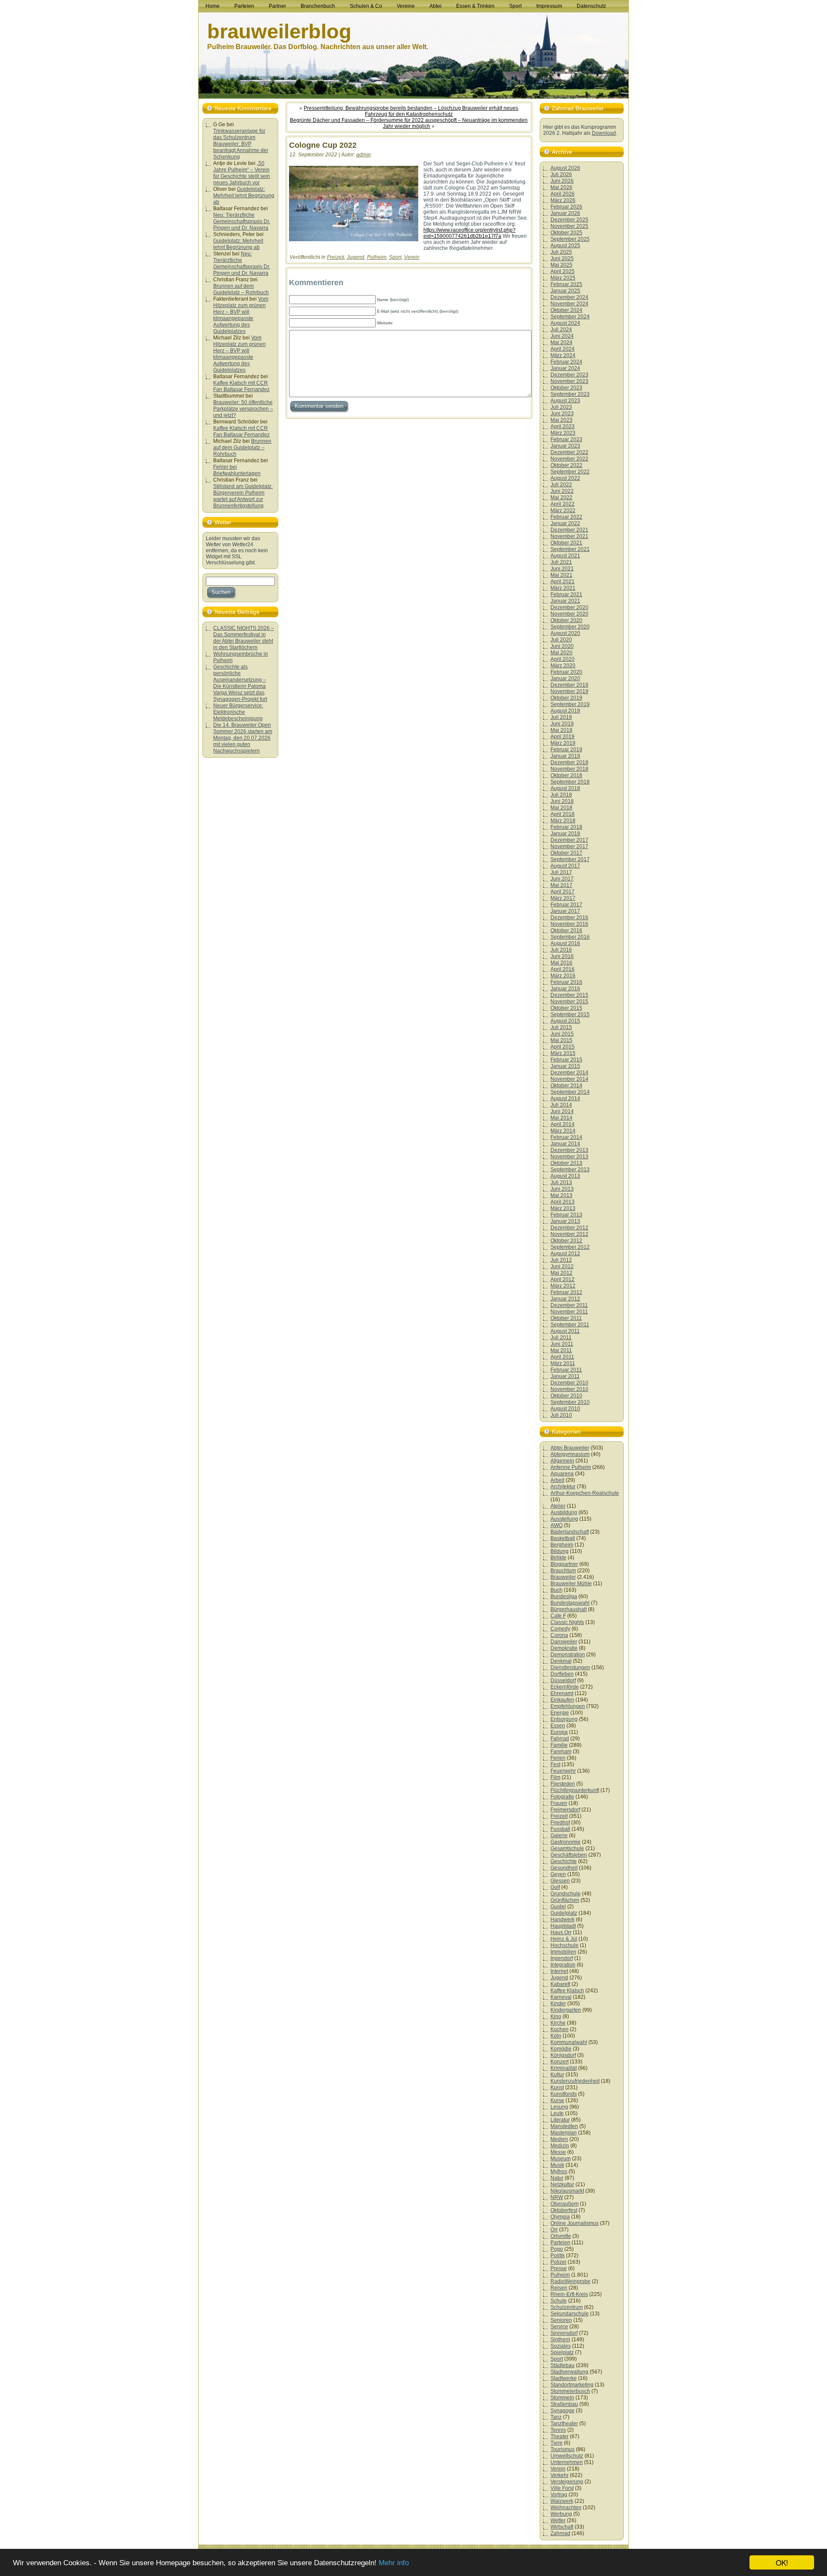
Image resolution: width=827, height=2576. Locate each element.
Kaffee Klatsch (567, 1991)
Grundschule (566, 1894)
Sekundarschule (570, 2314)
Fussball (560, 1829)
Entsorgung (564, 1719)
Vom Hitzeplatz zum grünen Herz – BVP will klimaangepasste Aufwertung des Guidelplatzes (241, 315)
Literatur (560, 2120)
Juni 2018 (562, 801)
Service (559, 2327)
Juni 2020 (562, 646)
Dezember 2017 (569, 840)
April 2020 (563, 659)
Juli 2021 (561, 562)
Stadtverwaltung (569, 2372)
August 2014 (565, 1098)
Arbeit (557, 1480)
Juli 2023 (561, 407)
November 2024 (569, 304)
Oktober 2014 (566, 1086)
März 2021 (563, 588)
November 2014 (569, 1079)
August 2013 (565, 1176)
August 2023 (565, 401)
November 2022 (569, 459)
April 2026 (563, 194)
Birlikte (558, 1558)
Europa (559, 1732)
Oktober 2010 (566, 1396)
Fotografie (562, 1797)
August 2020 (565, 633)
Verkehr (560, 2475)
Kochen (560, 2029)
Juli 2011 (561, 1338)
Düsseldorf (563, 1680)
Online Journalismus (575, 2223)
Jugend (356, 257)
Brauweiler (563, 1577)
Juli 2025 (561, 252)
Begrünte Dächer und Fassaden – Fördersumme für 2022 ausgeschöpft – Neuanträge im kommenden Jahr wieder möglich (409, 123)
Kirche (558, 2023)
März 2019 (563, 743)
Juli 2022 (561, 485)
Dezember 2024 (569, 297)
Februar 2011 (566, 1370)
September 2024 (570, 317)
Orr (554, 2230)
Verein (412, 257)
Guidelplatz (564, 1913)
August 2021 (565, 556)
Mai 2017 (561, 885)
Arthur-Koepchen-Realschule (585, 1493)
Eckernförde (565, 1687)
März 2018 (563, 821)
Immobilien (563, 1952)
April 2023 (563, 426)
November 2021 (569, 536)
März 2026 (563, 200)
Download (604, 133)
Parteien (560, 2243)
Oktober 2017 (566, 853)
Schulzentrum (567, 2307)
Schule (559, 2301)
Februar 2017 (566, 905)
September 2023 (570, 394)
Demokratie (564, 1648)
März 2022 (563, 510)
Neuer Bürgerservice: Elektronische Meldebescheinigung (238, 712)
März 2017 (563, 898)
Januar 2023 (565, 446)
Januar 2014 (565, 1144)
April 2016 (563, 969)
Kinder (558, 2004)
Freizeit (336, 257)
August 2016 (565, 943)
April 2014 (563, 1124)
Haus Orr (561, 1932)
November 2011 (569, 1312)
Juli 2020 (561, 640)
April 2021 (563, 582)
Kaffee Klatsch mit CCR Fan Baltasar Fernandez (241, 386)
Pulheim (377, 257)
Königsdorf (563, 2055)
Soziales (561, 2346)
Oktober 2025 (566, 233)
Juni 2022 (562, 491)
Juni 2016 (562, 956)
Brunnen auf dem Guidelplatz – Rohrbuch (241, 289)
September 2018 (570, 782)
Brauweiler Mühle (571, 1584)
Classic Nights (567, 1622)
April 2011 (562, 1357)
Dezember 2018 (569, 762)
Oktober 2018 (566, 775)
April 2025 (563, 271)
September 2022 (570, 472)
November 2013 (569, 1157)
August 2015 (565, 1021)
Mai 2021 (561, 575)
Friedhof (560, 1823)
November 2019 (569, 691)
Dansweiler (564, 1642)
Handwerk (563, 1920)
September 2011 (570, 1325)
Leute (557, 2113)
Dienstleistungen (570, 1668)
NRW (557, 2197)
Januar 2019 (565, 756)
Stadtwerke (564, 2378)
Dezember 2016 (569, 918)
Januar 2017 (565, 911)
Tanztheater (564, 2424)
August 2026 (565, 168)
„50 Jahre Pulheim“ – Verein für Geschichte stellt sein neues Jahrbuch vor (242, 173)
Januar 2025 (565, 291)
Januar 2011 (565, 1376)
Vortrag (559, 2495)
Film (555, 1777)
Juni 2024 (562, 336)
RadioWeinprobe (571, 2281)
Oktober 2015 (566, 1008)
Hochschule (564, 1945)
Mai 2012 (561, 1273)
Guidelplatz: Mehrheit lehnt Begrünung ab (244, 196)
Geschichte (564, 1861)
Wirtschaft (562, 2527)
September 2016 (570, 937)
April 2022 (563, 504)
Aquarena (562, 1474)
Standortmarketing (572, 2385)
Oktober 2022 (566, 465)
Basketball (563, 1538)
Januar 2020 (565, 678)
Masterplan (564, 2133)
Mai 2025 (561, 265)
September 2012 (570, 1247)
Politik (558, 2256)
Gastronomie (566, 1842)
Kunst (557, 2088)
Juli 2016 (561, 950)
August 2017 (565, 866)
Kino (556, 2016)
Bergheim (562, 1545)
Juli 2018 (561, 795)
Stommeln (562, 2398)
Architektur (563, 1487)
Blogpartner (564, 1564)
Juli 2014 (561, 1105)
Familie (559, 1745)
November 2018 (569, 769)
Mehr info (394, 2563)
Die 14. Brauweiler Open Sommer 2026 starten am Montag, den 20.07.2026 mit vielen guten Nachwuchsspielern (243, 738)
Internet (559, 1971)
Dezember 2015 (569, 995)
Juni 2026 (562, 181)
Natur (557, 2178)
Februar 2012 (566, 1292)
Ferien (558, 1758)
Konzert (560, 2062)
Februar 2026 (566, 207)
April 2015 (563, 1047)
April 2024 (563, 349)
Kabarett (560, 1984)
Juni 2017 (562, 879)
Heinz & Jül (564, 1939)
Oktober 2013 (566, 1163)
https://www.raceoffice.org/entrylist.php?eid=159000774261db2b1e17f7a (469, 233)
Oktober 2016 (566, 930)
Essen (558, 1726)
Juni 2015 (562, 1034)
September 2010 (570, 1402)
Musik (557, 2165)
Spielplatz (562, 2352)
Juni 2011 (562, 1344)
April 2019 (563, 737)
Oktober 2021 (566, 543)
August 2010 (565, 1409)
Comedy (560, 1629)
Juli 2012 (561, 1260)
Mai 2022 (561, 498)
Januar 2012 (565, 1299)
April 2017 (563, 892)
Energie (560, 1713)
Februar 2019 (566, 750)
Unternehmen (567, 2462)
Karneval (561, 1997)
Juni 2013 (562, 1189)
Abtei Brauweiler (570, 1448)
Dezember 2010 (569, 1383)
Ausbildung (564, 1512)
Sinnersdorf (564, 2333)
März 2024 (563, 355)
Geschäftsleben (569, 1855)
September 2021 (570, 549)
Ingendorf (562, 1958)
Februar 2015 (566, 1060)
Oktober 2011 (566, 1318)
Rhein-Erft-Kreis (569, 2294)
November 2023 (569, 381)
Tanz (556, 2417)
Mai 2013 (561, 1195)
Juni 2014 (562, 1111)
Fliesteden (563, 1784)
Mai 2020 (561, 653)
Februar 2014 (566, 1137)
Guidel (558, 1907)
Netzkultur (562, 2184)
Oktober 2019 (566, 698)
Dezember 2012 (569, 1228)
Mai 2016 (561, 963)
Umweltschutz (567, 2456)
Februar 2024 (566, 362)
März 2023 (563, 433)
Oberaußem (564, 2204)
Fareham (561, 1752)
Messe (558, 2152)
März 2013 (563, 1208)
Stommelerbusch (570, 2391)
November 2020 (569, 614)
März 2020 (563, 666)
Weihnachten (566, 2508)
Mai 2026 (561, 187)
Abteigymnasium (570, 1454)
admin (364, 155)
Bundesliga (564, 1596)
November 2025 (569, 226)
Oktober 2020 (566, 620)
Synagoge (563, 2411)
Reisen (559, 2288)
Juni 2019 (562, 724)
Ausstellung (564, 1519)
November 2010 (569, 1389)
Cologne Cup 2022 (323, 145)
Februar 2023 (566, 439)
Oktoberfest (564, 2210)
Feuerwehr (563, 1771)
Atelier (558, 1506)
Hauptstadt (563, 1926)
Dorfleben (562, 1674)
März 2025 (563, 278)
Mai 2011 (561, 1350)
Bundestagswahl (570, 1603)
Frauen (559, 1803)
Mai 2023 (561, 420)
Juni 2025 (562, 258)
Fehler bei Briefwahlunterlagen (237, 470)
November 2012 (569, 1234)
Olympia (560, 2217)
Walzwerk (562, 2501)
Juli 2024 (561, 330)
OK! (782, 2562)
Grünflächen (565, 1900)
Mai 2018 (561, 808)
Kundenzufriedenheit (575, 2081)
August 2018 (565, 788)
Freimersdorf (565, 1810)
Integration (563, 1965)
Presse (559, 2268)
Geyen (558, 1874)
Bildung (560, 1551)
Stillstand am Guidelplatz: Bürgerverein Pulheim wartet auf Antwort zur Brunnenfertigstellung (243, 496)
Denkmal (561, 1661)
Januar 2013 (565, 1221)
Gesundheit (564, 1868)
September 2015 (570, 1014)
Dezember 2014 (569, 1073)
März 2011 (563, 1363)
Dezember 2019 (569, 685)
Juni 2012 (562, 1266)
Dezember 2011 (569, 1305)
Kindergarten (566, 2010)
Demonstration (568, 1655)
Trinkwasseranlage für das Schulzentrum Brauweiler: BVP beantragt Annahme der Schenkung (241, 144)
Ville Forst (562, 2488)
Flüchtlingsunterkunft (575, 1790)
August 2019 (565, 711)
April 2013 (563, 1202)
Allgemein (562, 1461)
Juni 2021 (562, 569)
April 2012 (563, 1279)
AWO (557, 1525)
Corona (559, 1635)
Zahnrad (560, 2533)
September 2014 (570, 1092)
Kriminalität (564, 2068)
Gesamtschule (567, 1848)
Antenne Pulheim (571, 1467)
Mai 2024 (561, 342)
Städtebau (563, 2365)
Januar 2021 (565, 601)
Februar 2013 (566, 1215)
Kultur (557, 2075)
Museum (561, 2159)
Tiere (557, 2443)
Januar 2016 (565, 989)
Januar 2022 (565, 523)
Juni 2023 (562, 414)
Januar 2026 (565, 213)
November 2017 (569, 846)
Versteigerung (567, 2482)
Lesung (559, 2107)
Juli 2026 (561, 174)
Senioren (561, 2320)
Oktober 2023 (566, 388)
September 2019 (570, 704)
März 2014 (563, 1131)
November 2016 (569, 924)
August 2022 (565, 478)
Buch (557, 1590)
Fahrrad (560, 1739)
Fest (555, 1764)
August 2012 (565, 1254)
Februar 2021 (566, 594)
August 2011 (565, 1331)
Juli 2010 (561, 1415)
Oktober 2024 (566, 310)
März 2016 (563, 976)
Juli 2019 (561, 717)
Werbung (561, 2514)
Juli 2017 (561, 872)
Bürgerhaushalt (569, 1609)
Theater (560, 2436)
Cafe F (558, 1616)
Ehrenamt (562, 1693)
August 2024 (565, 323)
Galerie (559, 1836)
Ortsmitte (561, 2236)
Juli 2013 (561, 1182)
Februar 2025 (566, 284)
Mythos (559, 2172)
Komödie (561, 2049)
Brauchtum (563, 1571)
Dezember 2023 (569, 375)
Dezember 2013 (569, 1150)
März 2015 (563, 1053)
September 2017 (570, 859)
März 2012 (563, 1286)
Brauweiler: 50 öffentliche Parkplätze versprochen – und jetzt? (243, 409)
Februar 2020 (566, 672)
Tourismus (563, 2449)
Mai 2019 (561, 730)
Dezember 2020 (569, 607)
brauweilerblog (279, 31)
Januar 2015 (565, 1066)
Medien (559, 2139)
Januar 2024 (565, 368)
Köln (556, 2036)
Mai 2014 (561, 1118)
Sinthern (560, 2340)
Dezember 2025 (569, 220)
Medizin (560, 2146)
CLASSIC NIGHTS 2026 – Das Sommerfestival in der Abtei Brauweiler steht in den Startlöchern (244, 638)
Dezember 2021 (569, 530)
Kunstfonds (564, 2094)
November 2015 (569, 1002)
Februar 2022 (566, 517)
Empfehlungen (568, 1706)
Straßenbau (564, 2404)
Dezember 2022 (569, 452)
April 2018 (563, 814)
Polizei (558, 2262)
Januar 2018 (565, 834)
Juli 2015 (561, 1027)
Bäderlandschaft (570, 1532)
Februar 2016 (566, 982)
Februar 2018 (566, 827)
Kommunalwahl (569, 2042)
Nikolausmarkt (567, 2191)
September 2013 (570, 1170)
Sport (395, 257)
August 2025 (565, 246)
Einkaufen (562, 1700)
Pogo (557, 2249)
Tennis (558, 2430)
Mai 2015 (561, 1040)
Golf (555, 1887)
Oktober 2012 (566, 1241)
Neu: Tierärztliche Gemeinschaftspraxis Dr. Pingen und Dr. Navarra (242, 221)
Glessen (560, 1881)
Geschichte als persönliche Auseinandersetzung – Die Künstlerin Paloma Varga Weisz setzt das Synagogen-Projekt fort (240, 683)
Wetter (558, 2520)
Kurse (557, 2100)
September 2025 (570, 239)
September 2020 (570, 627)
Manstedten (564, 2126)
